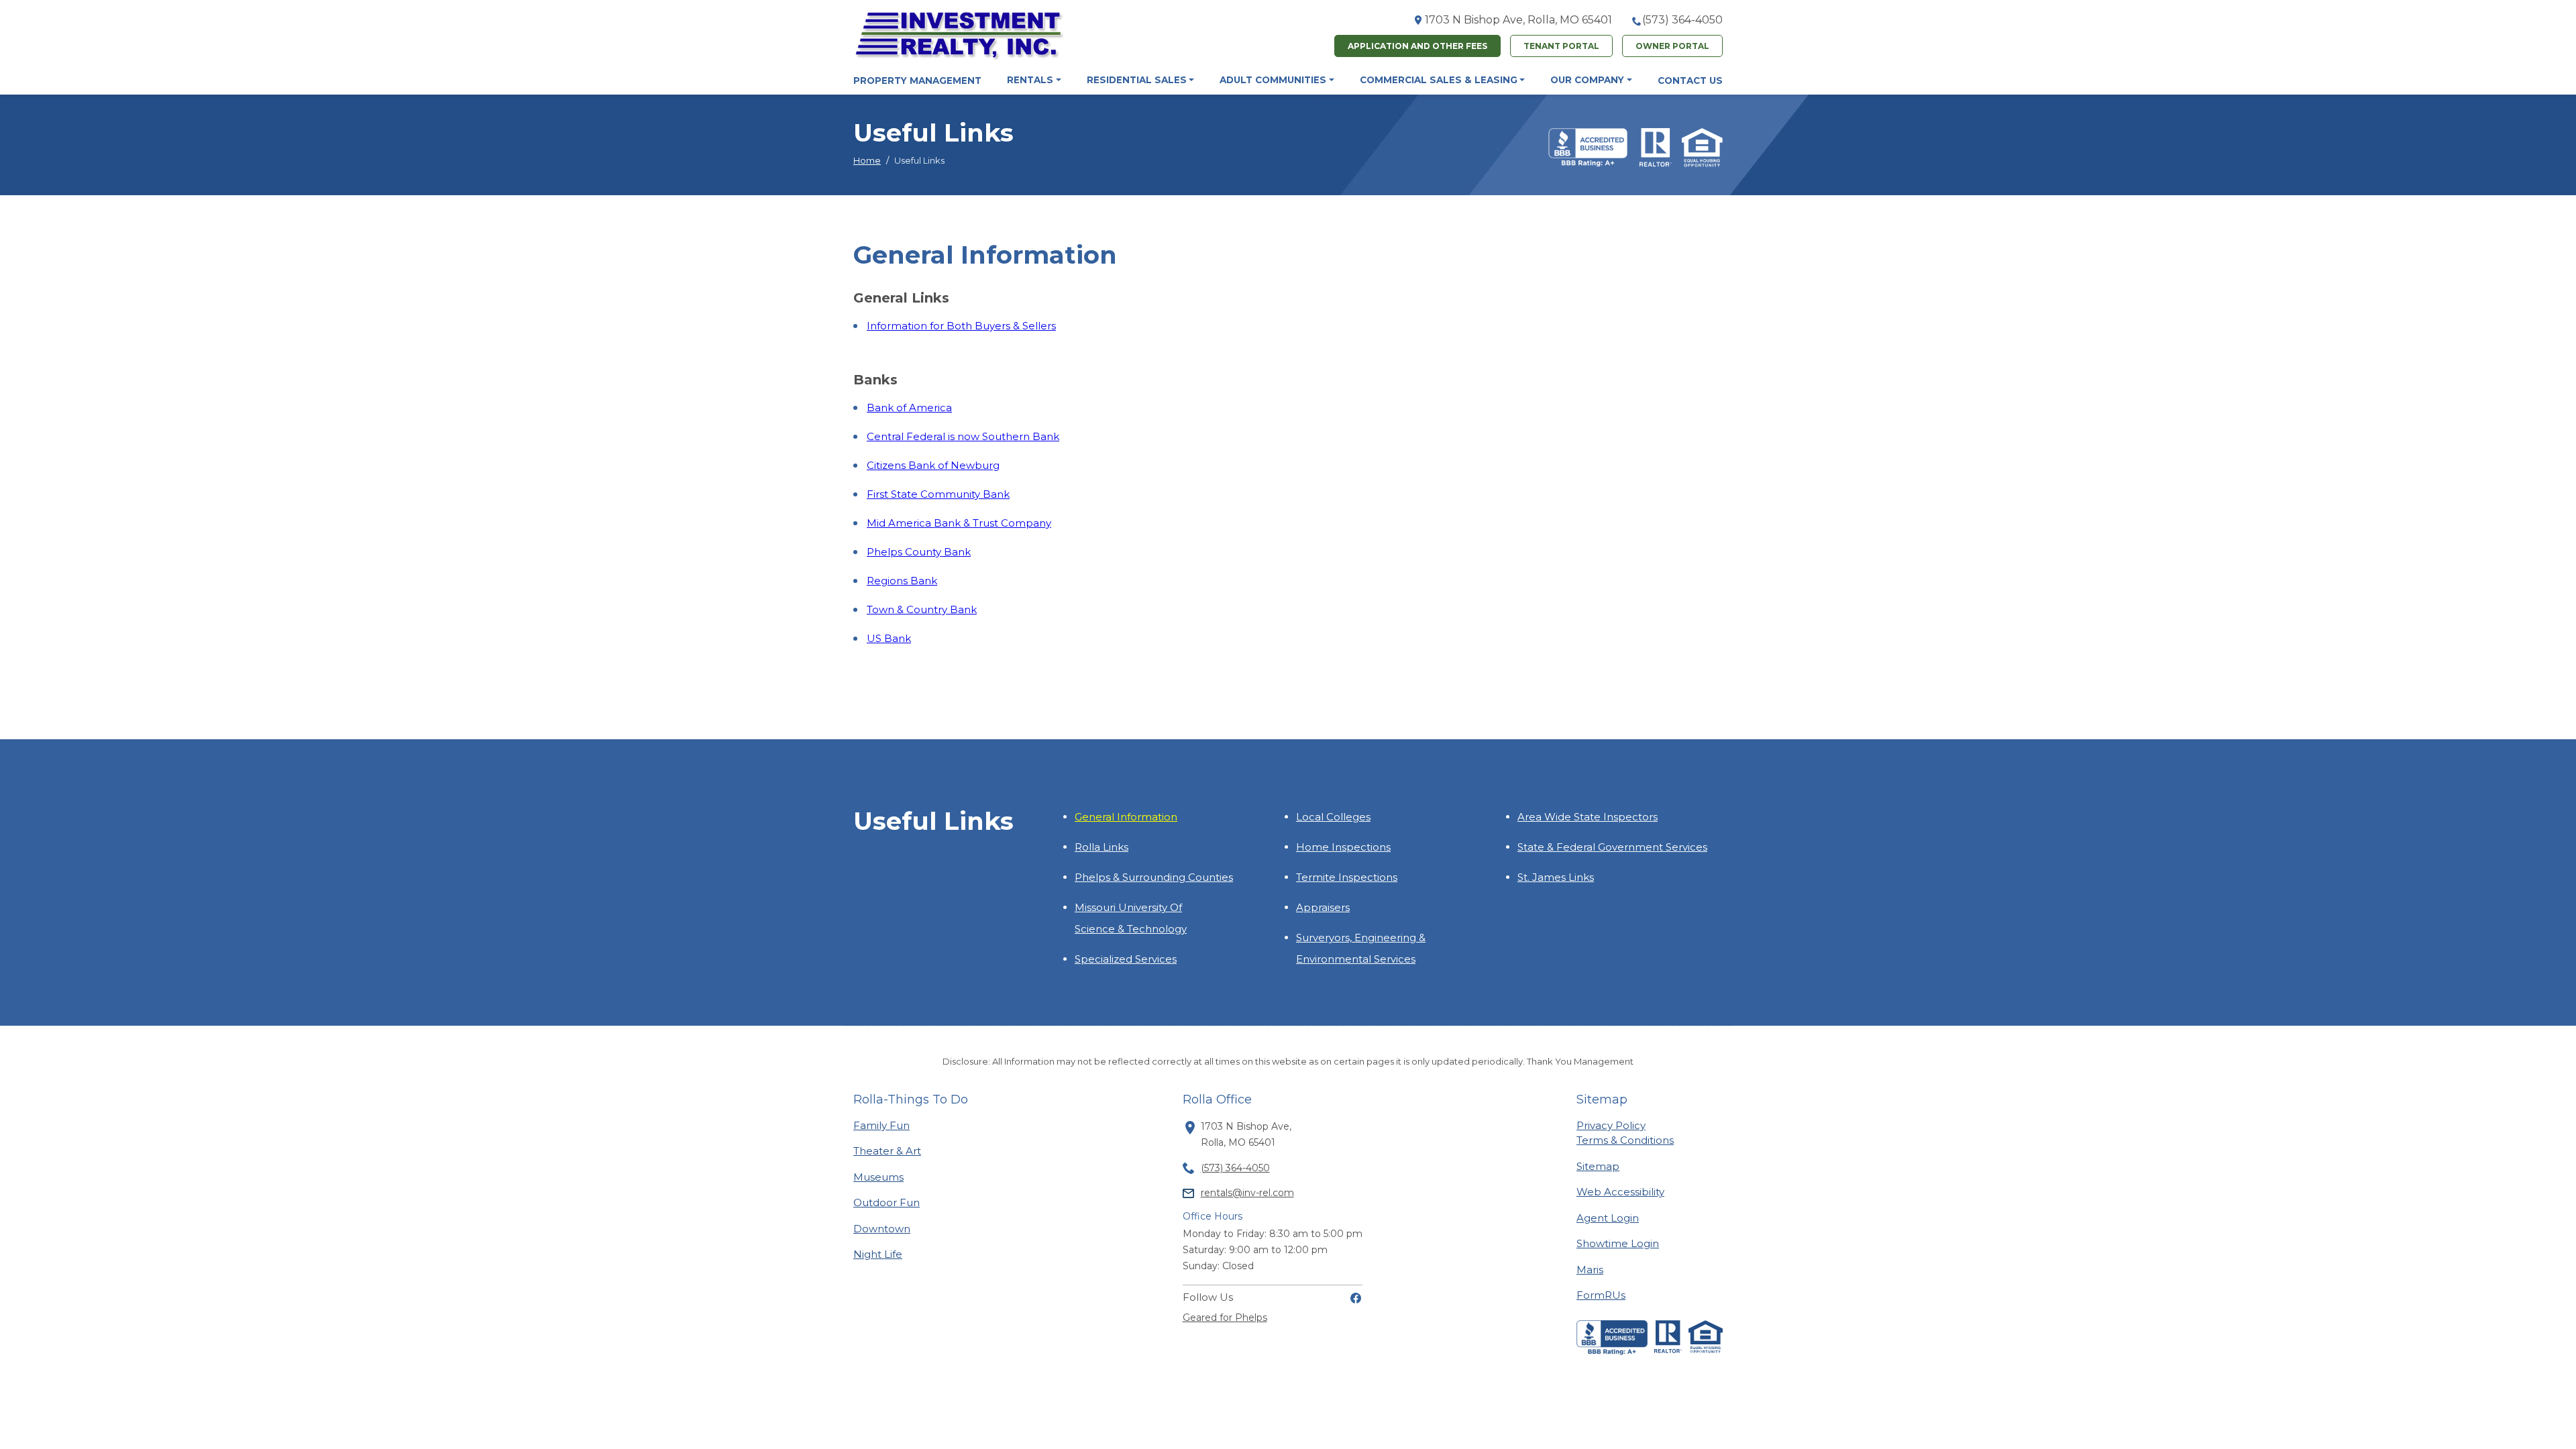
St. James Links (1556, 877)
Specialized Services (1126, 959)
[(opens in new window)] (1356, 1297)
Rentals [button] (1030, 80)
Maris (1590, 1269)
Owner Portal (1672, 46)
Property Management (917, 80)
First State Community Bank (938, 494)
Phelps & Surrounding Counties (1154, 877)
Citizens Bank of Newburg (933, 465)
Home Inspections (1343, 847)
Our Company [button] (1587, 80)
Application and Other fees (1417, 46)
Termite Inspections (1347, 877)
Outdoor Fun (887, 1202)
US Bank (889, 638)
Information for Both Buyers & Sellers (961, 326)
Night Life (878, 1254)
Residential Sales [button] (1137, 80)
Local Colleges (1333, 817)
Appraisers (1323, 907)
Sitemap (1598, 1166)
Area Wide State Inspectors (1588, 817)
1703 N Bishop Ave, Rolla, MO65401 (1518, 20)
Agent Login (1608, 1218)
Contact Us (1690, 80)
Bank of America (909, 408)
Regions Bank (902, 581)
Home (867, 160)
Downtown (882, 1228)
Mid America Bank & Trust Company (959, 523)
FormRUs (1601, 1295)
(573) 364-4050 (1682, 20)
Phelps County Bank (919, 552)
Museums (878, 1177)
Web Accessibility (1620, 1192)
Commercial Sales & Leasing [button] (1439, 80)
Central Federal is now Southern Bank (963, 436)
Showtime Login (1618, 1243)
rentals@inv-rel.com (1247, 1193)
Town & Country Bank (922, 609)
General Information (1126, 817)
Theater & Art (887, 1150)
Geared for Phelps (1225, 1318)
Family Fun (881, 1125)
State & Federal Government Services (1612, 847)
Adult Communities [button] (1273, 80)
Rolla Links (1102, 847)
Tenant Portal (1561, 46)
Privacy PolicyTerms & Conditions (1625, 1133)
